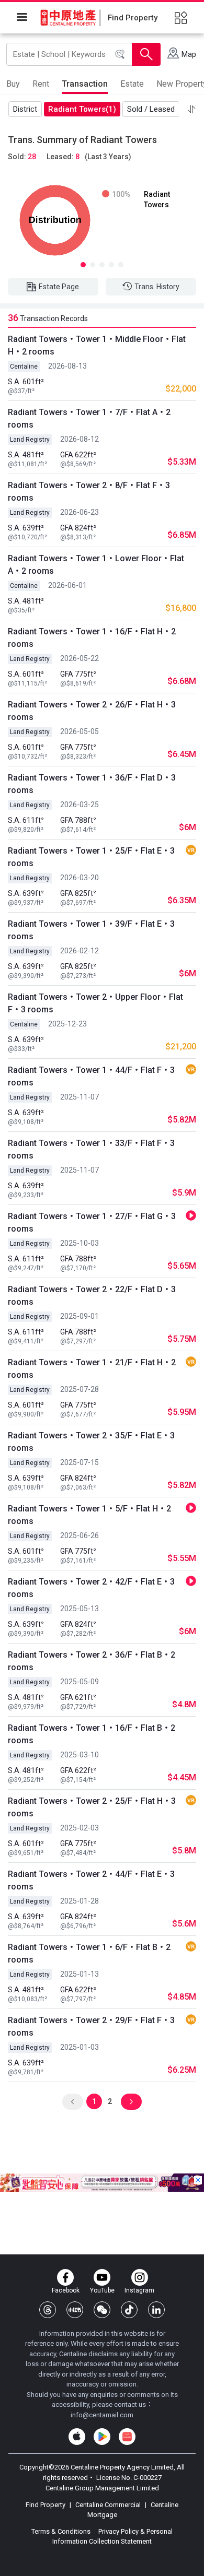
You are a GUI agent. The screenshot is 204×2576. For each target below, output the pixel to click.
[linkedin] (156, 2310)
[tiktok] (129, 2310)
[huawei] (127, 2437)
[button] (191, 109)
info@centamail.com (102, 2415)
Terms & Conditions (62, 2531)
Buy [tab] (13, 84)
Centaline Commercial (108, 2505)
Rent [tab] (41, 84)
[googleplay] (102, 2437)
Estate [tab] (132, 84)
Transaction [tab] (85, 84)
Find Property (46, 2505)
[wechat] (102, 2310)
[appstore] (77, 2437)
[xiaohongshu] (75, 2310)
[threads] (48, 2310)
